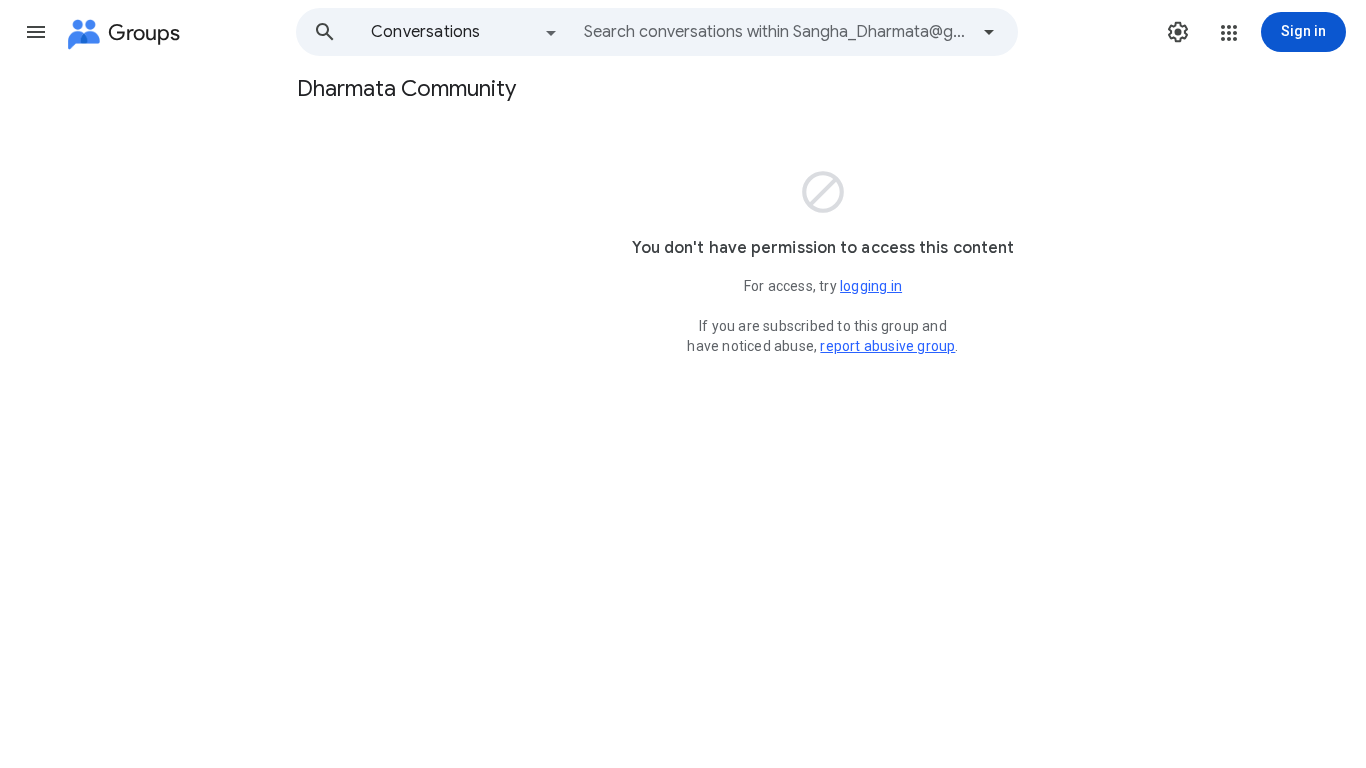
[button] (36, 32)
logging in (871, 286)
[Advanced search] (989, 32)
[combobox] (776, 32)
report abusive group (887, 346)
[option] (465, 32)
